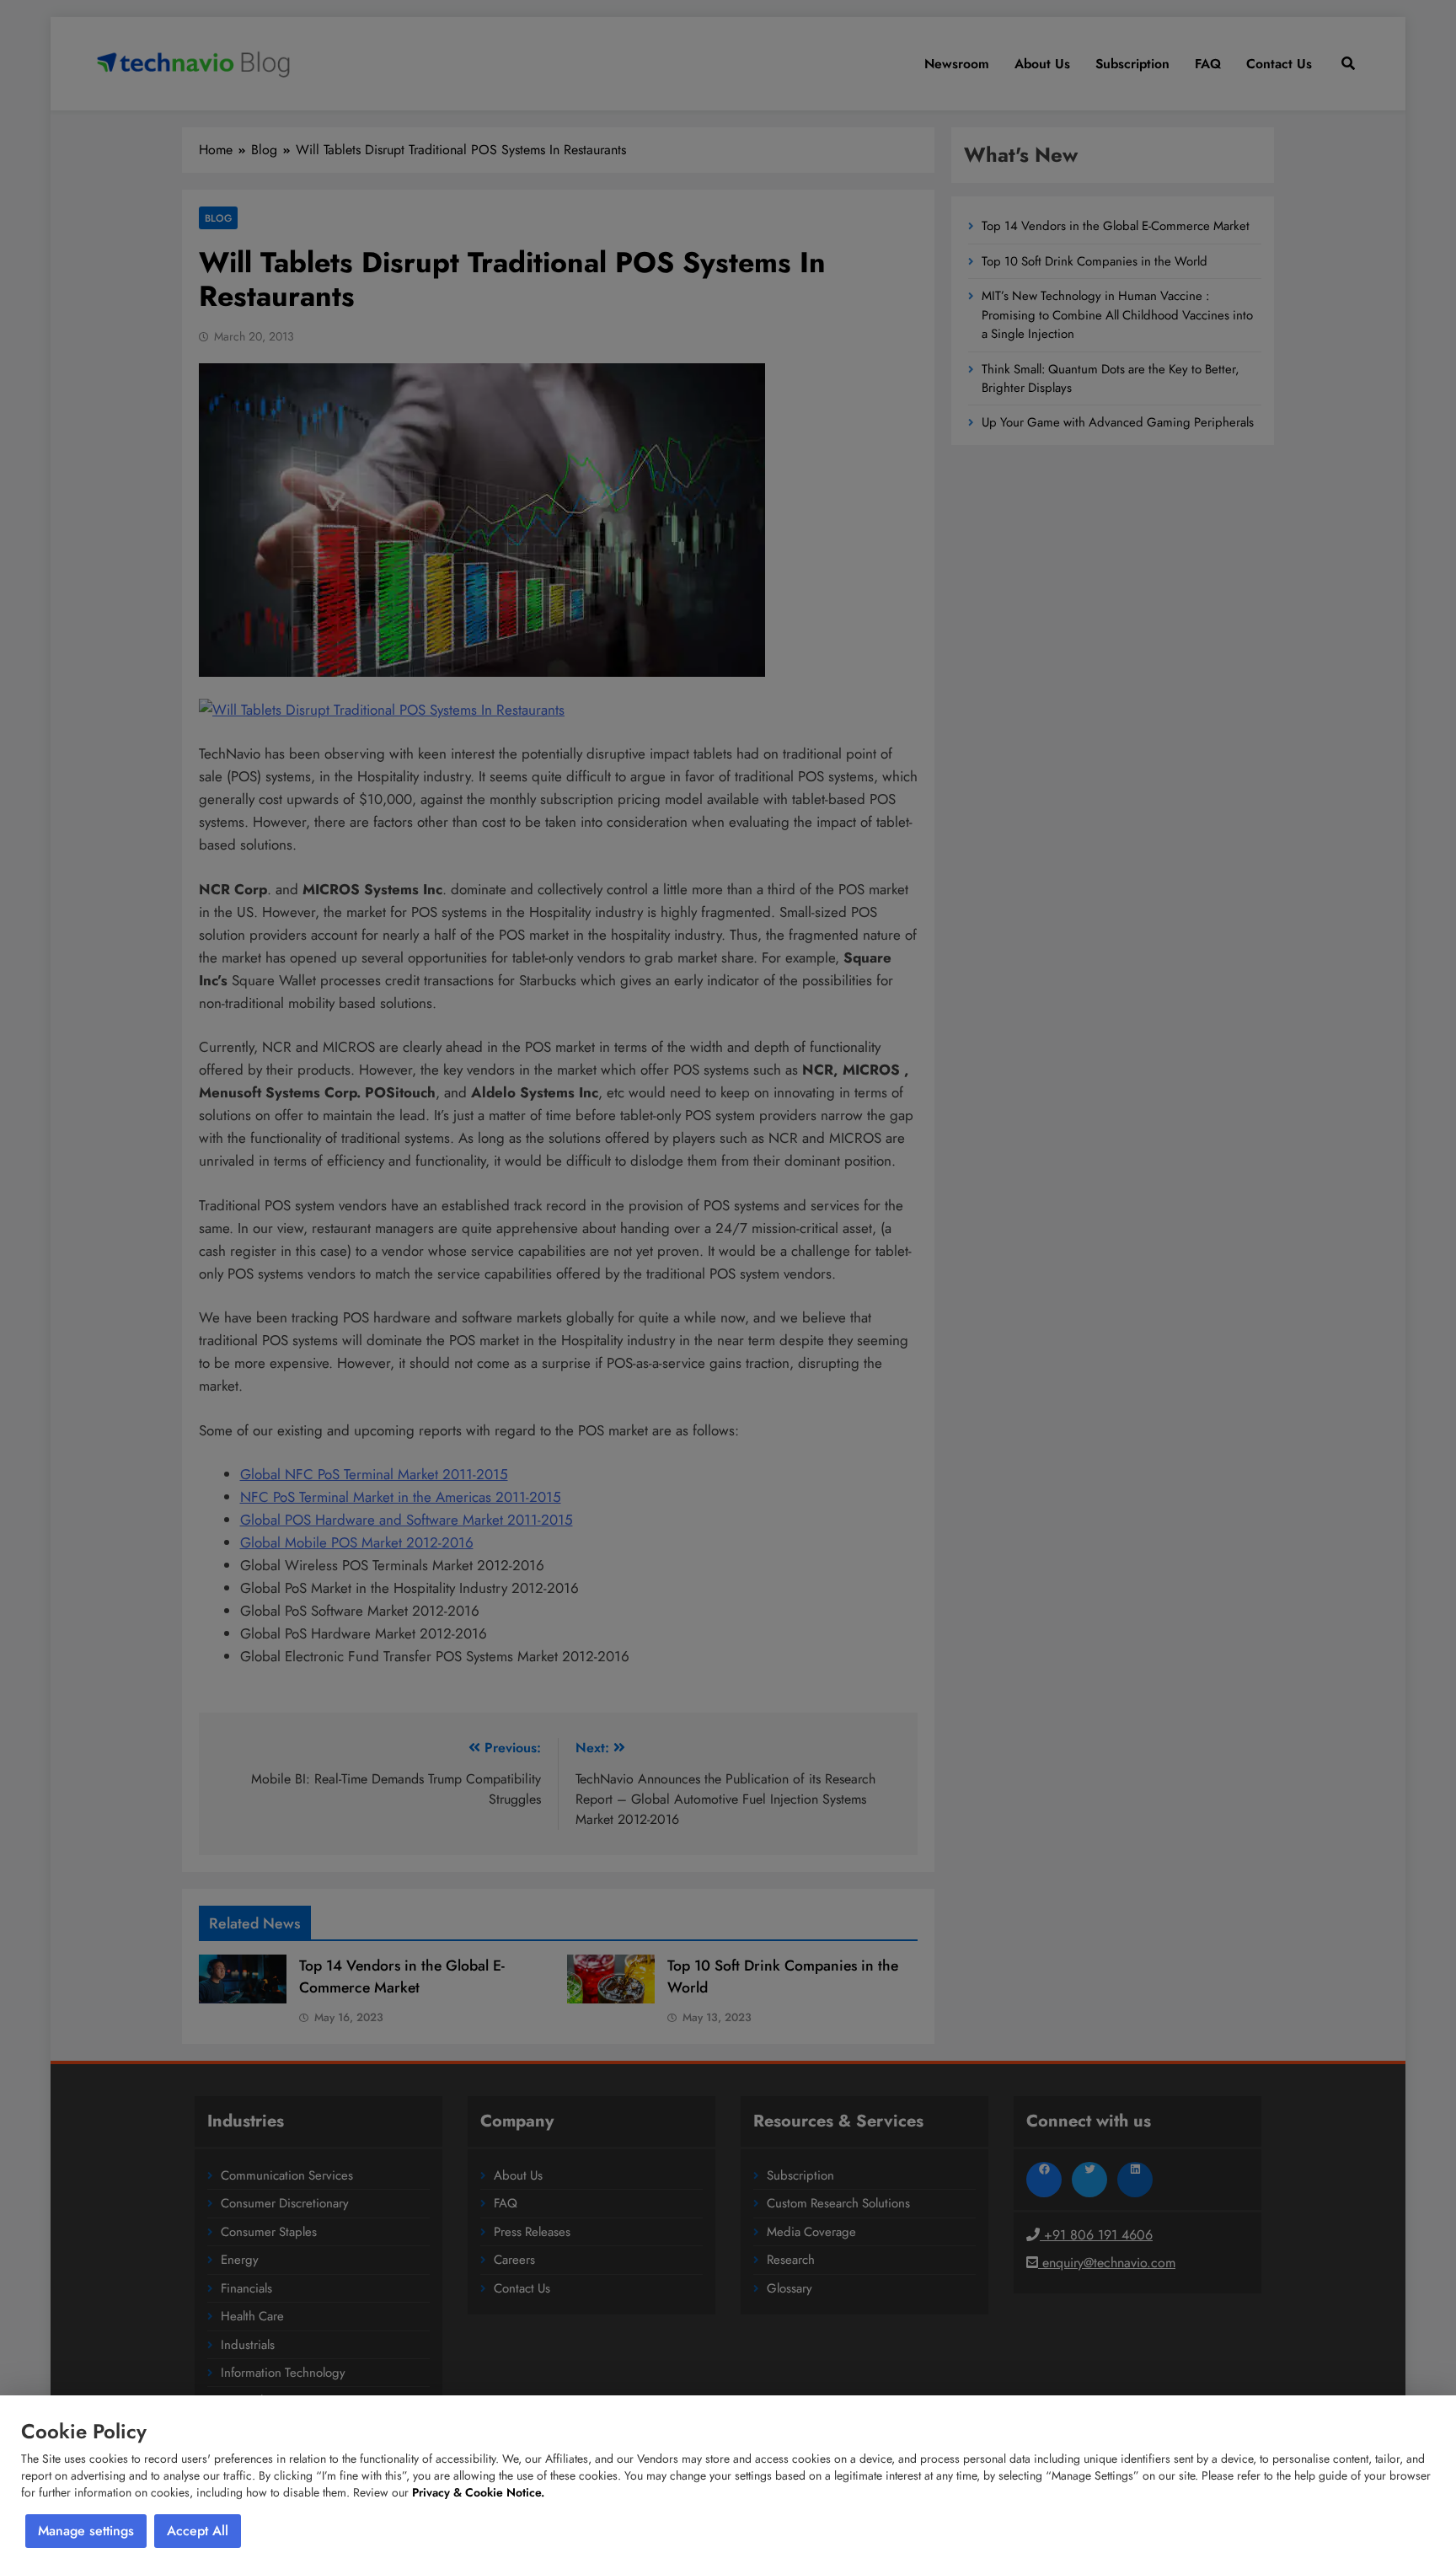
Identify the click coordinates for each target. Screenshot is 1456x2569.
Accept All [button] (198, 2531)
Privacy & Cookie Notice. (478, 2492)
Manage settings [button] (86, 2531)
